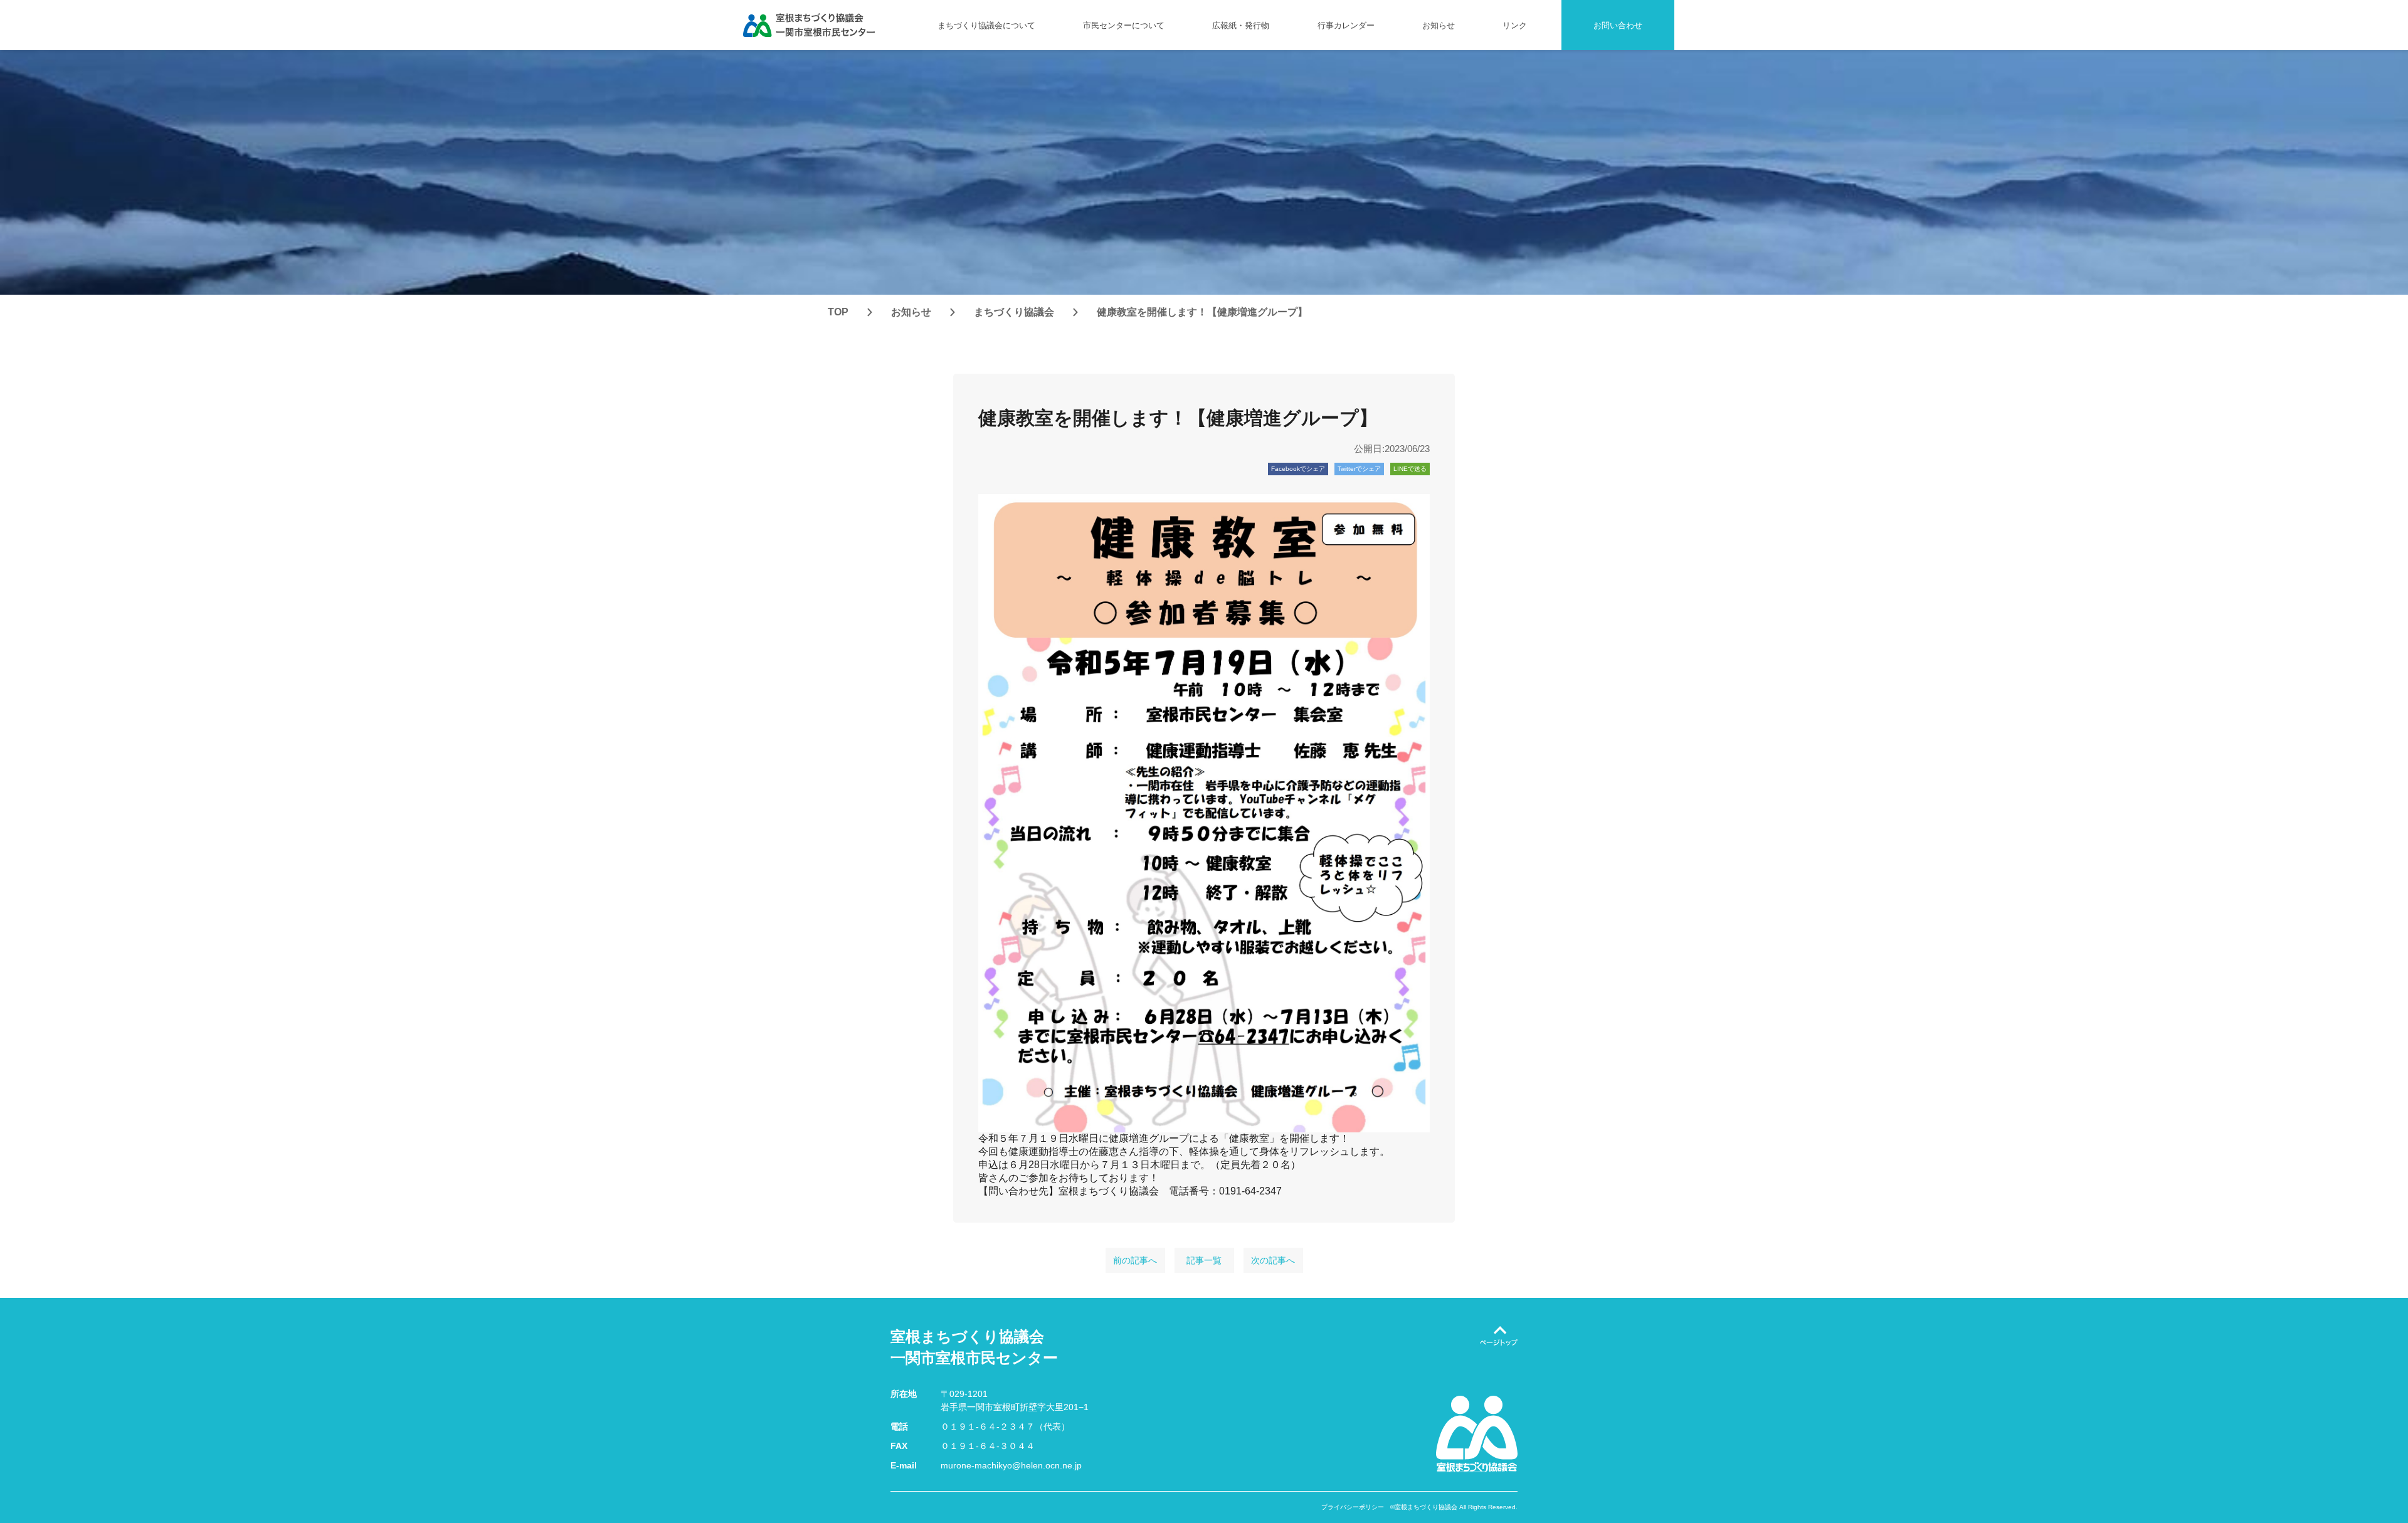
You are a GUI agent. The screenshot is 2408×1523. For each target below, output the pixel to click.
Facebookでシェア (1298, 469)
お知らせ (1439, 25)
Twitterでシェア (1359, 469)
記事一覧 (1204, 1260)
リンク (1515, 25)
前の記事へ (1135, 1260)
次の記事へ (1273, 1260)
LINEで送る (1410, 469)
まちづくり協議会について (986, 25)
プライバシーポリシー (1353, 1507)
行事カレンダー (1346, 25)
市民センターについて (1124, 25)
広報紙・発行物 (1241, 25)
